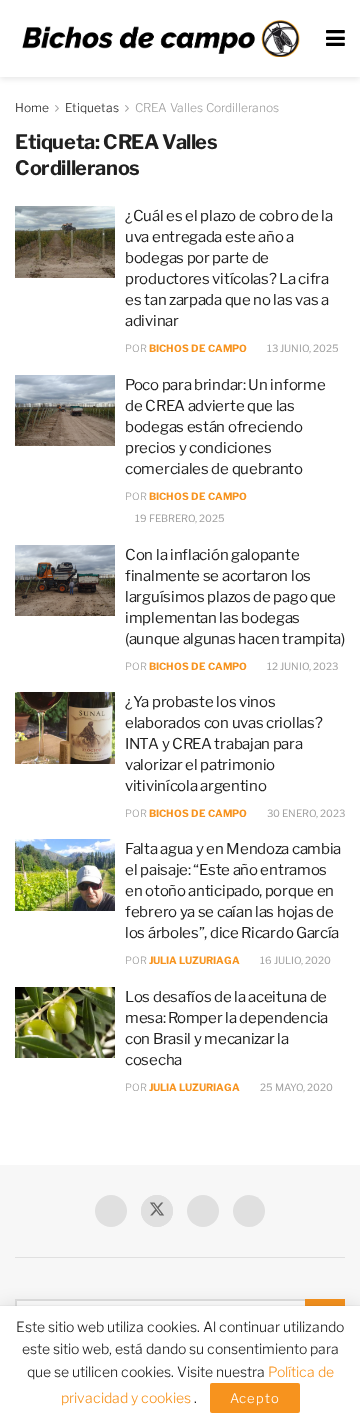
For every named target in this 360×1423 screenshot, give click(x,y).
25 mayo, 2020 (295, 1087)
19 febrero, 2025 (179, 518)
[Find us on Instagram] (249, 1211)
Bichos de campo (198, 348)
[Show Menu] (335, 38)
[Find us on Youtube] (203, 1211)
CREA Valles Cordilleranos (207, 107)
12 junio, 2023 (301, 666)
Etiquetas (92, 107)
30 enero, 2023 (305, 813)
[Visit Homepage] (160, 39)
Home (32, 107)
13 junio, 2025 (302, 348)
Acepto (255, 1398)
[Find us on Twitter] (157, 1211)
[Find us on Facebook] (111, 1211)
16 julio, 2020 (294, 960)
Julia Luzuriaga (194, 960)
